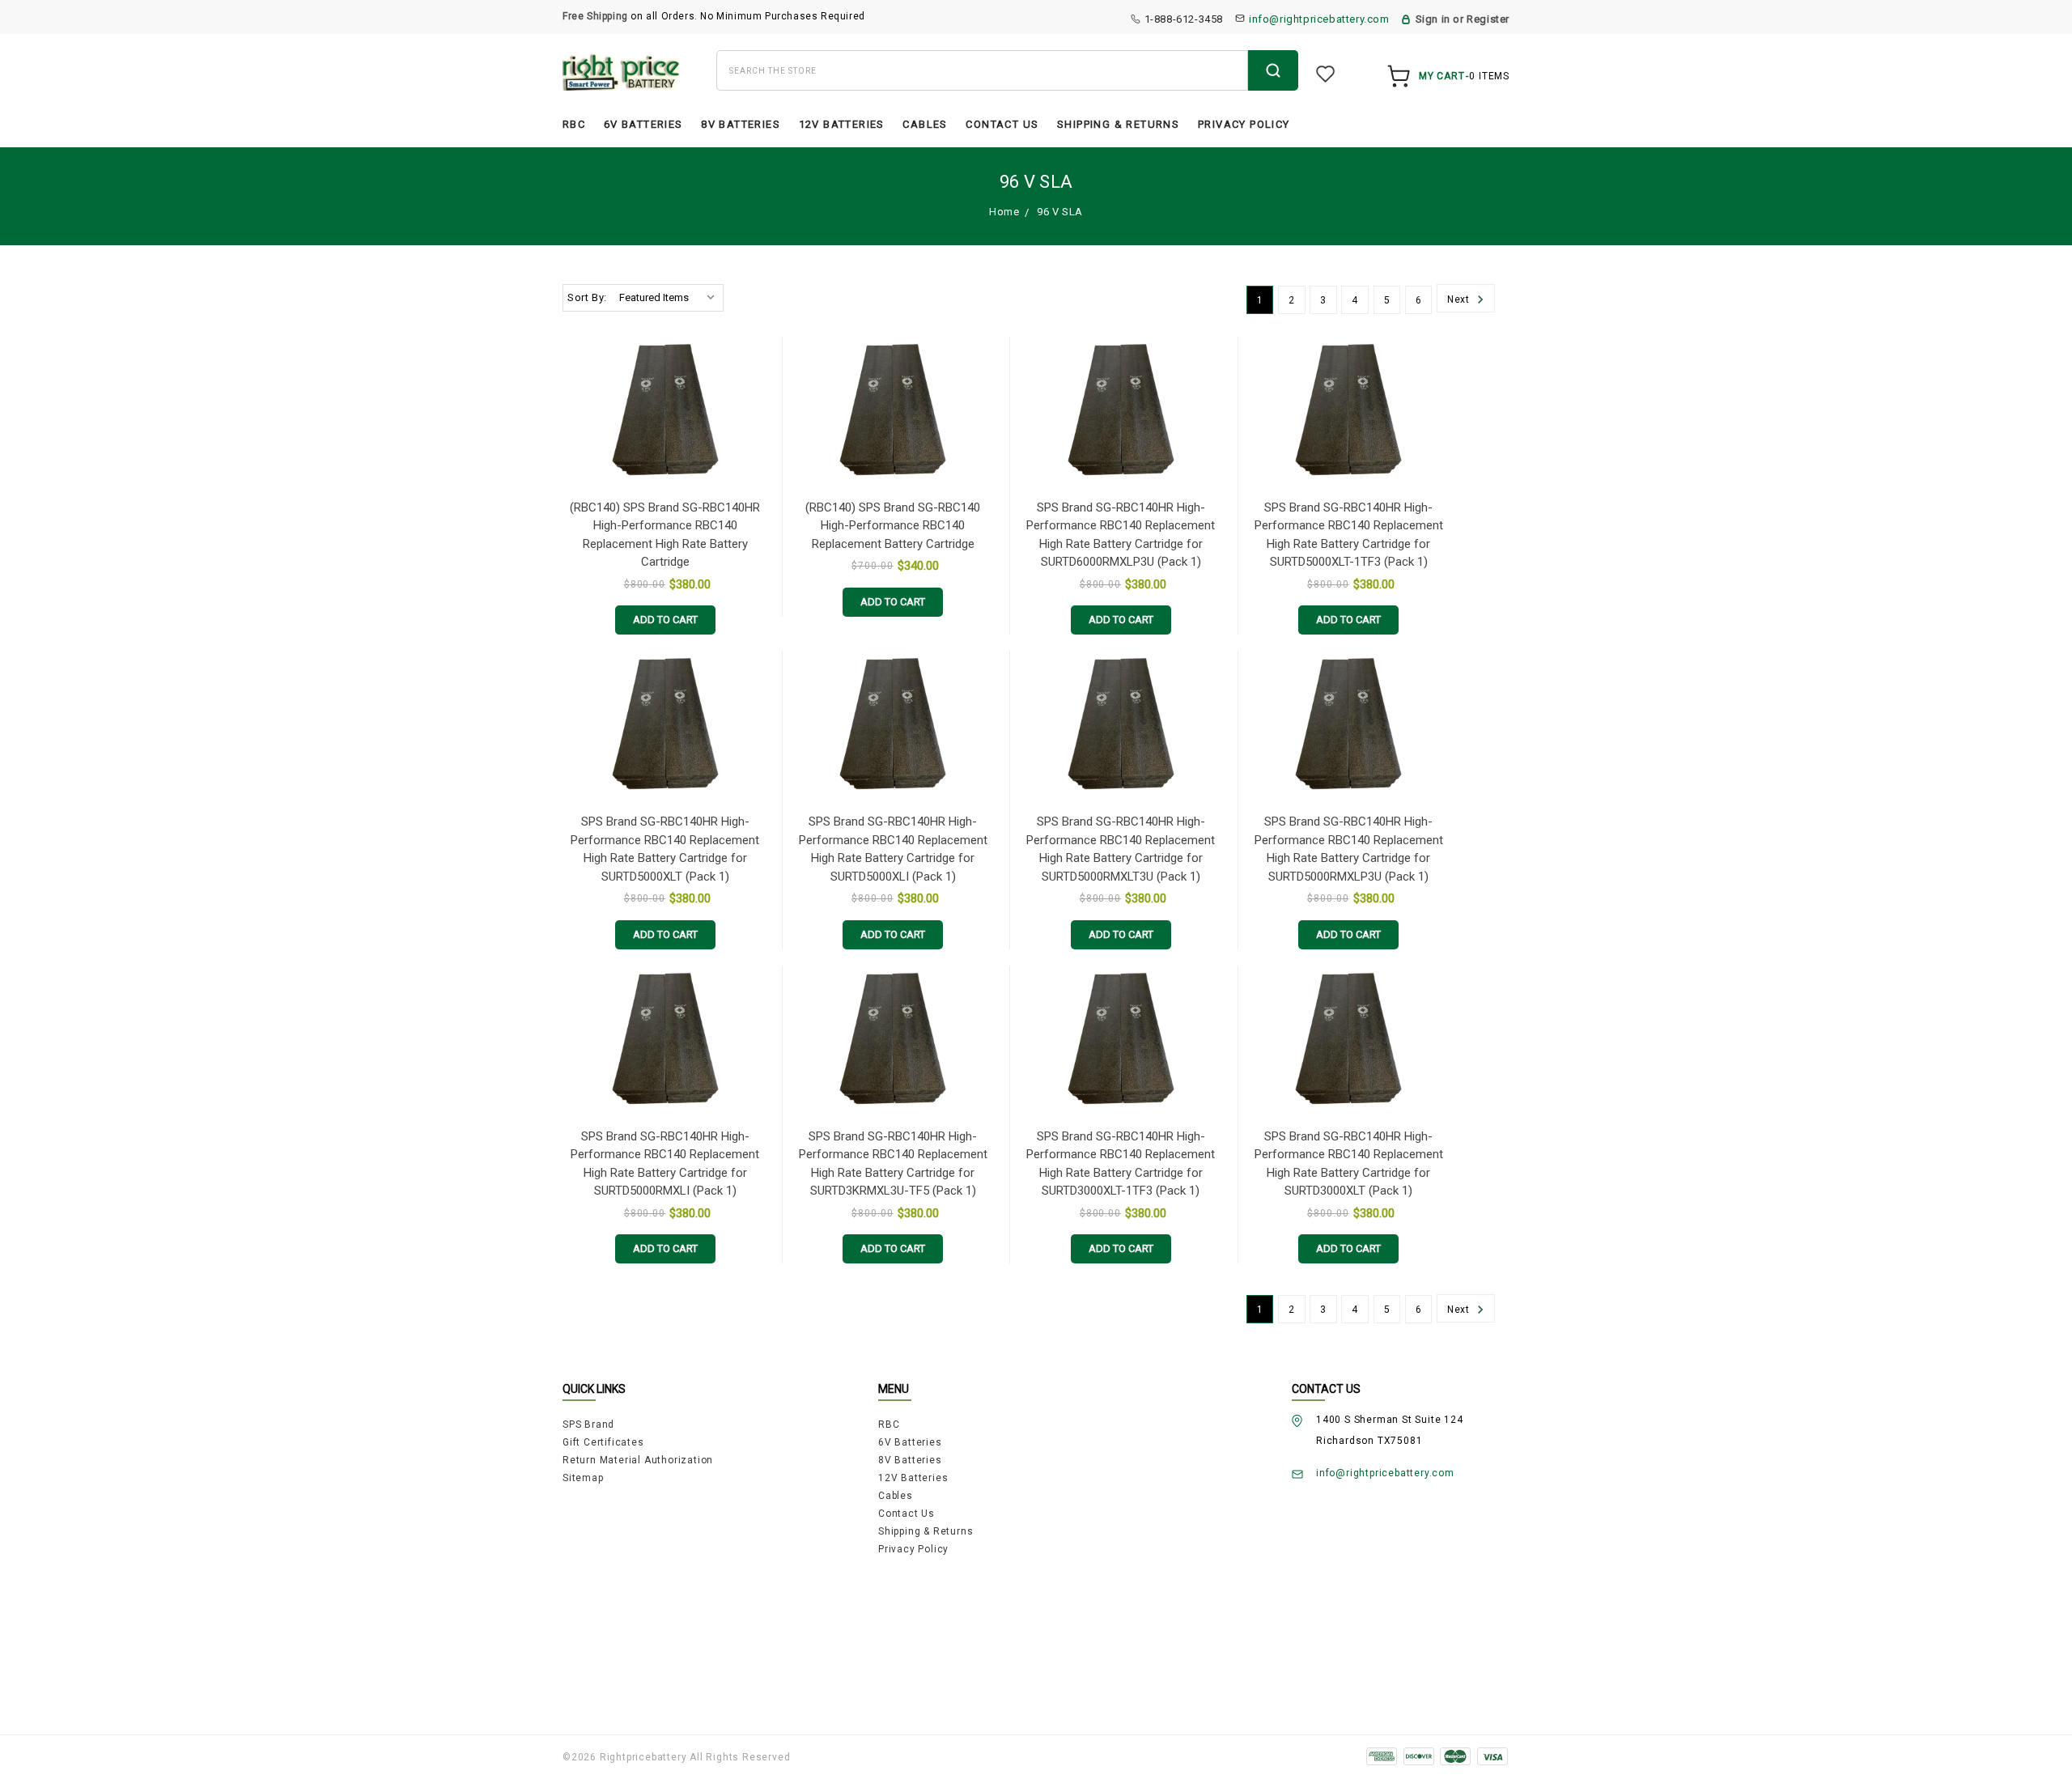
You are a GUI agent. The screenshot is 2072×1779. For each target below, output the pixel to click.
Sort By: (587, 297)
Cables (925, 124)
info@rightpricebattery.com (1319, 19)
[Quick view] (756, 388)
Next (1460, 300)
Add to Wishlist (756, 355)
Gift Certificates (603, 1442)
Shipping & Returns (1118, 124)
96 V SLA (1060, 212)
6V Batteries (643, 124)
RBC (574, 124)
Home (1004, 212)
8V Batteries (741, 124)
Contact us (906, 1514)
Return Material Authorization (638, 1460)
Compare (760, 419)
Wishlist (1325, 74)
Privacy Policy (1244, 124)
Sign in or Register (1463, 19)
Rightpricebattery (643, 1757)
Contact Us (1002, 124)
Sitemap (583, 1478)
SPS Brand (588, 1424)
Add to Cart (665, 620)
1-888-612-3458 (1184, 19)
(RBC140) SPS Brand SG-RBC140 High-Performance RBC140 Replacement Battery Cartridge (893, 526)
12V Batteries (842, 124)
